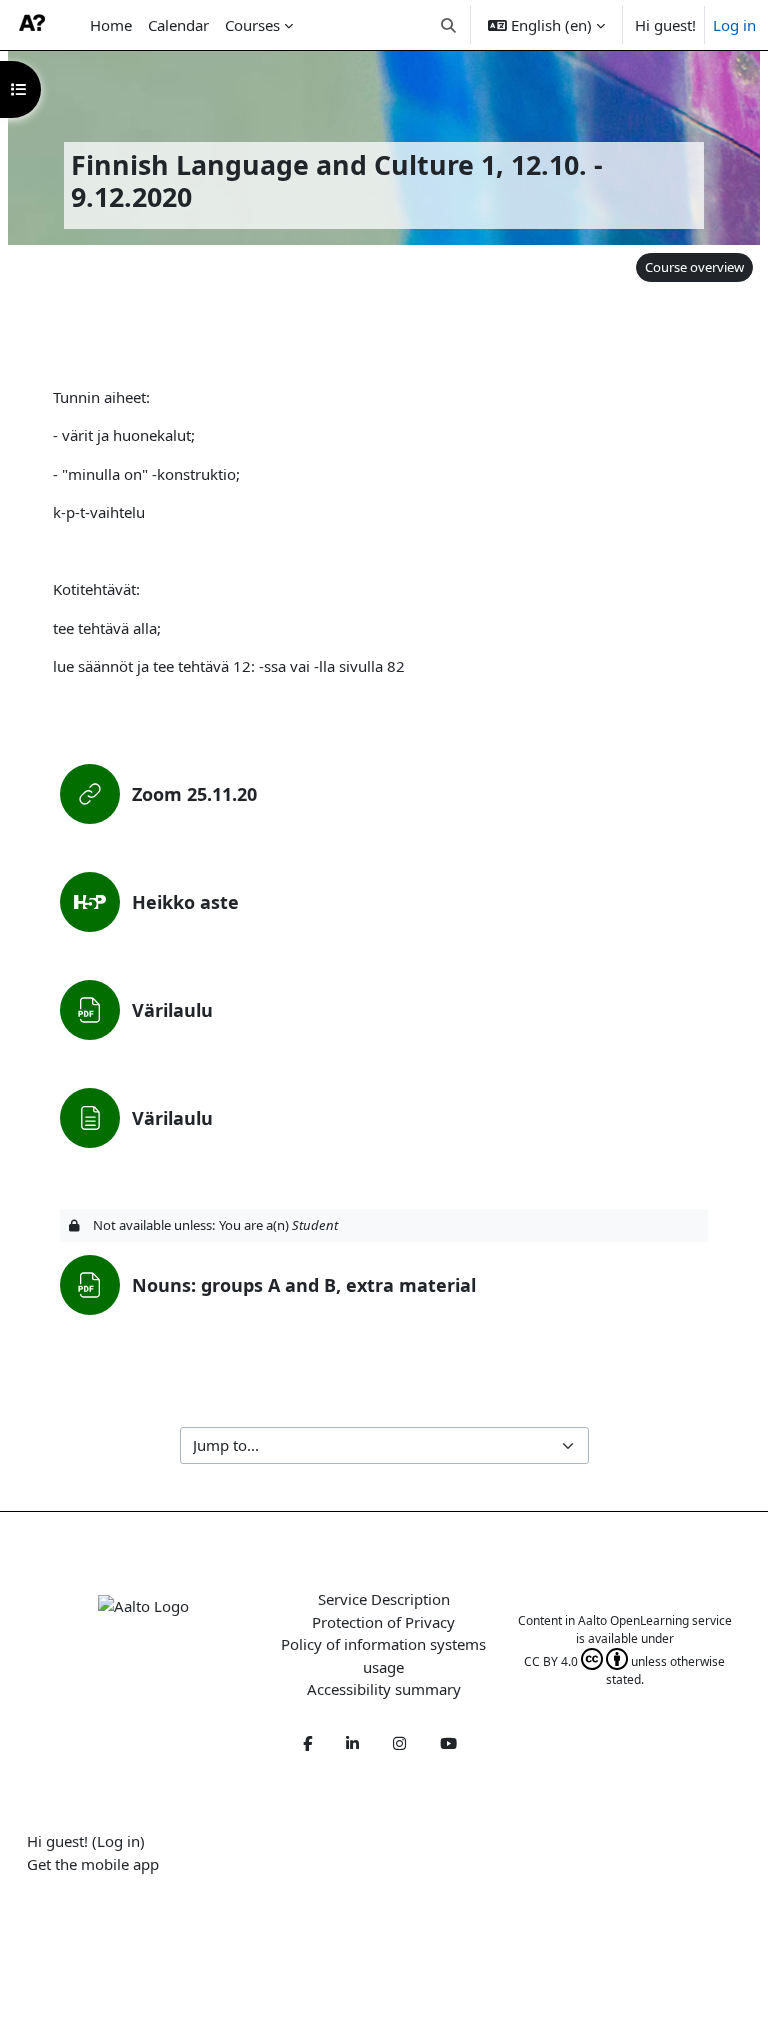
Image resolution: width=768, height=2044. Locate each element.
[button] (449, 25)
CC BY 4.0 (551, 1661)
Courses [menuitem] (252, 25)
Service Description (384, 1599)
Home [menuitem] (111, 25)
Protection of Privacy (383, 1622)
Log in (734, 25)
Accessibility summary (384, 1689)
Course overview (694, 267)
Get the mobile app (93, 1864)
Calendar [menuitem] (178, 25)
